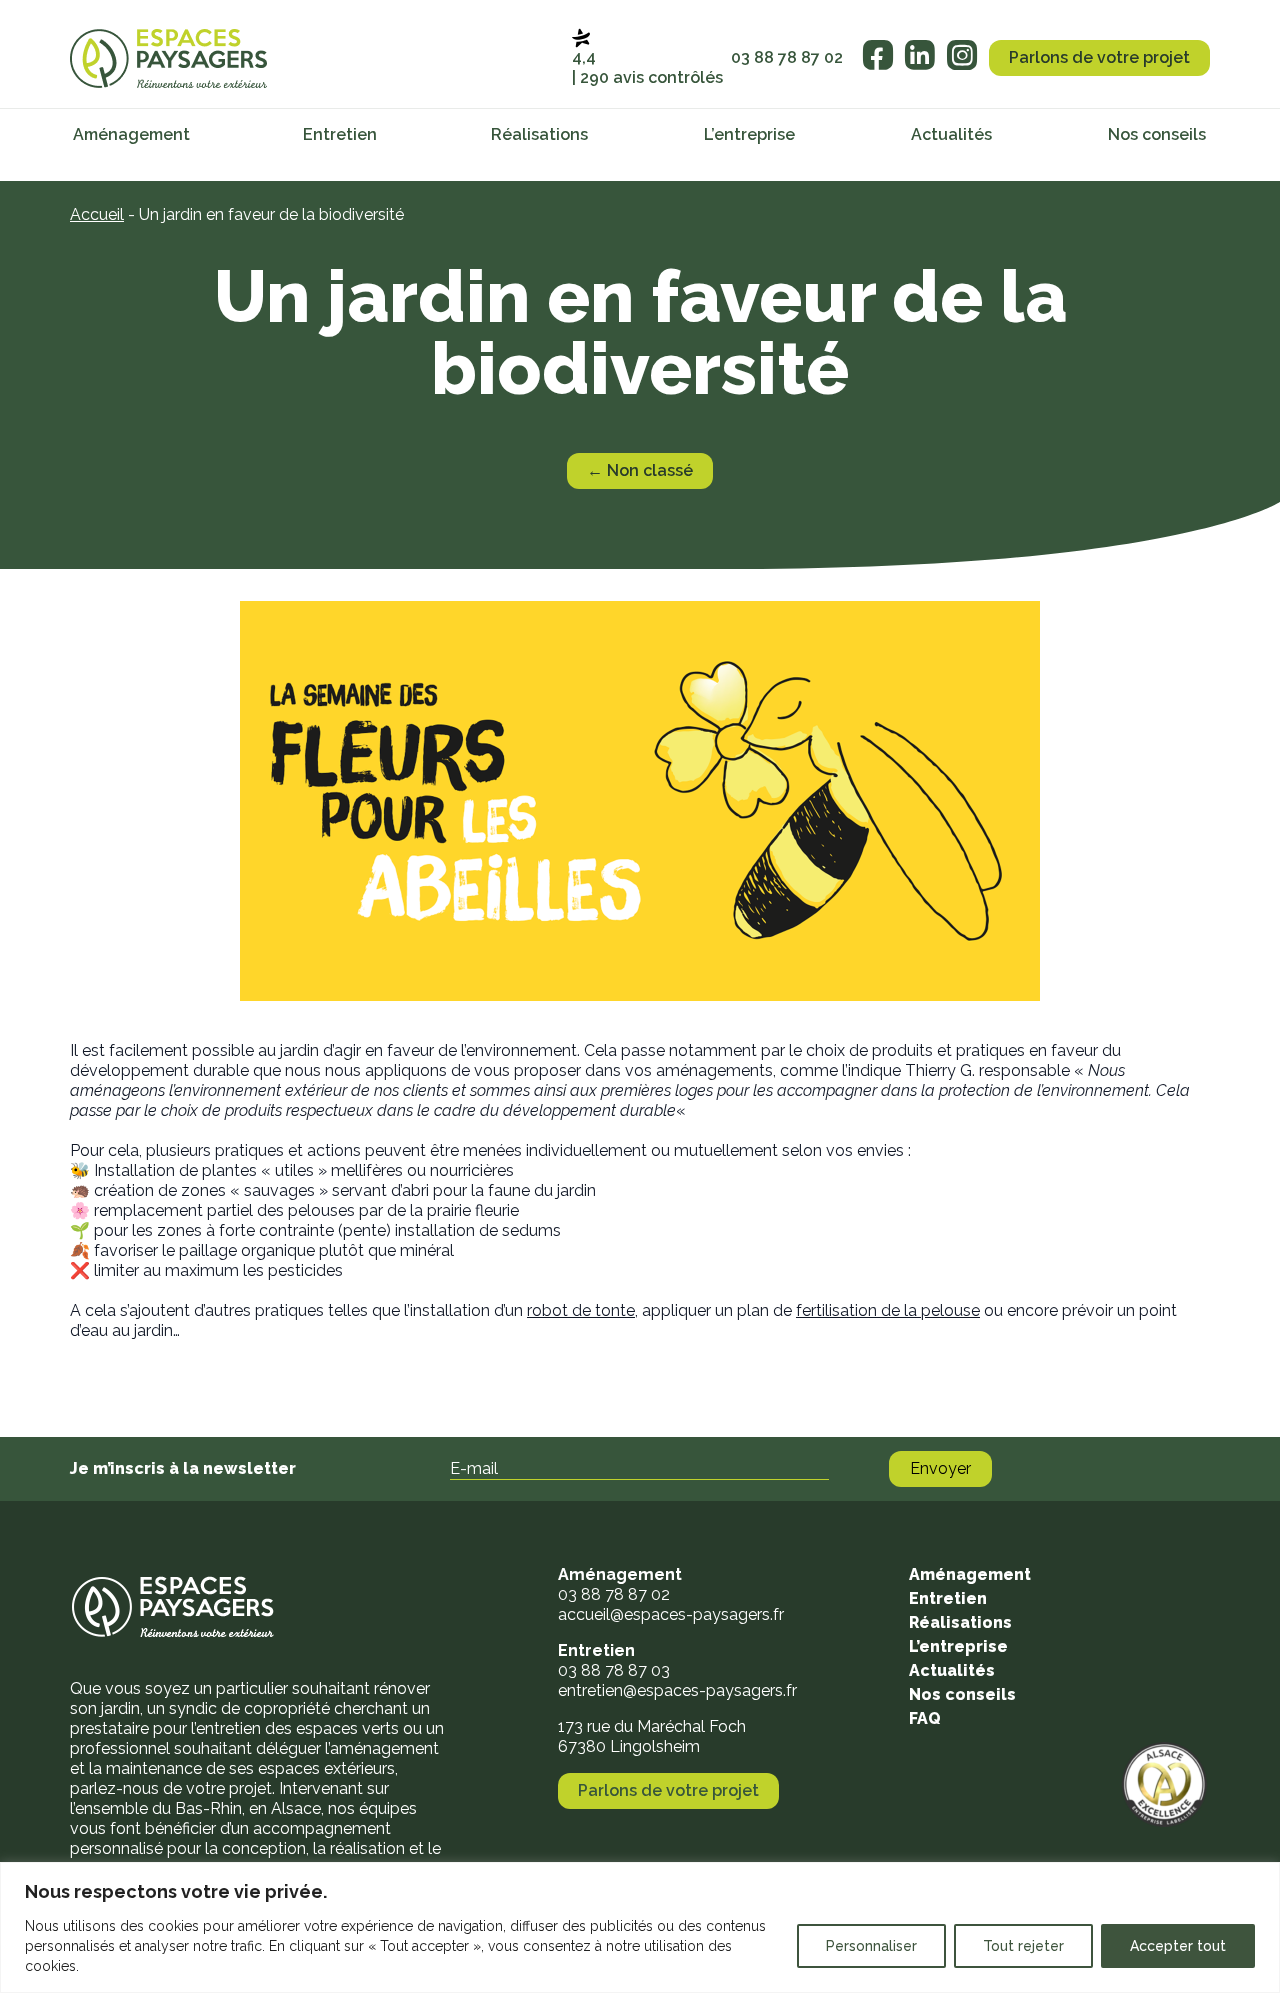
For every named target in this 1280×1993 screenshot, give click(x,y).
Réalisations (539, 134)
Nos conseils (1157, 134)
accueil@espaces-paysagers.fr (671, 1614)
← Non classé (640, 470)
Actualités (951, 134)
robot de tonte (581, 1310)
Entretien (340, 134)
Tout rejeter (1023, 1946)
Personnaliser (871, 1946)
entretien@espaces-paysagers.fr (677, 1690)
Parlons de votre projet (1099, 57)
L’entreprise (749, 134)
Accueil (97, 214)
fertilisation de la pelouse (888, 1310)
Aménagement (131, 134)
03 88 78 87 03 (614, 1670)
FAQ (925, 1718)
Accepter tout (1178, 1946)
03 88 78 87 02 (787, 57)
